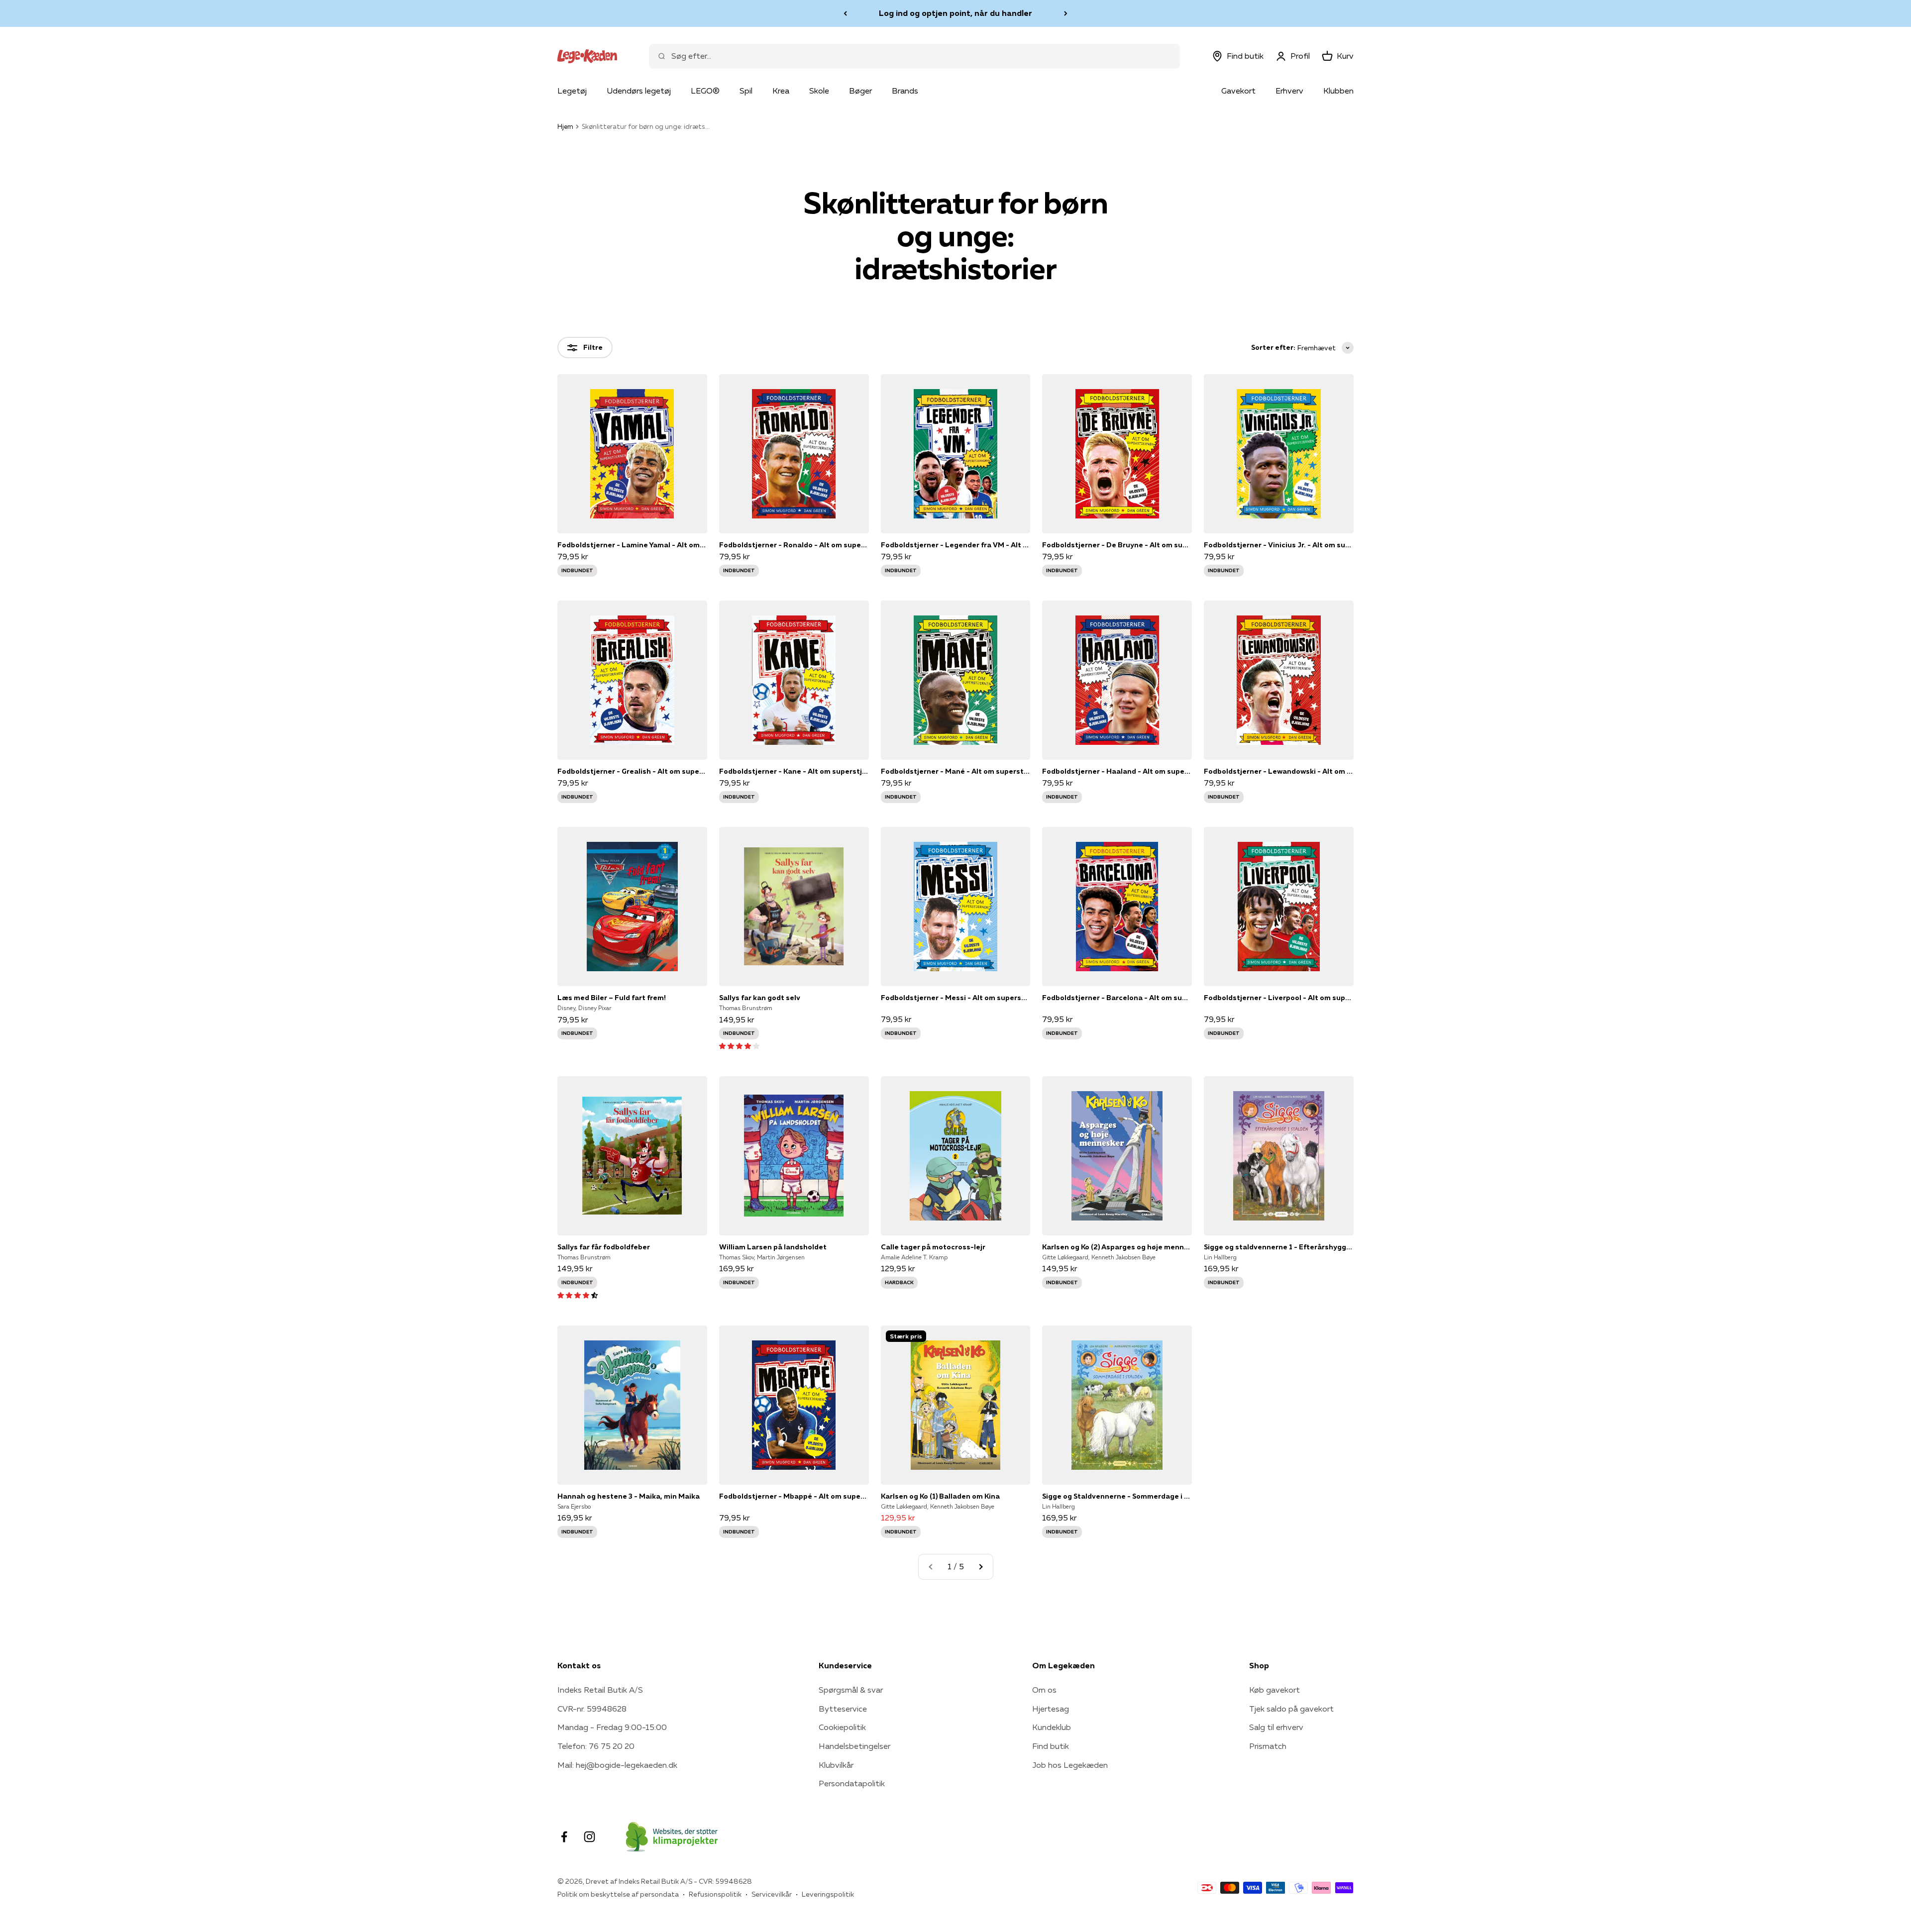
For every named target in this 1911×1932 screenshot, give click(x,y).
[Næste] (1066, 13)
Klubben (1338, 91)
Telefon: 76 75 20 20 (596, 1746)
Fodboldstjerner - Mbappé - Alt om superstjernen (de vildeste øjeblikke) (794, 1496)
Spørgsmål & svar (851, 1690)
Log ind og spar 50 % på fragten (955, 13)
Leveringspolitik (828, 1894)
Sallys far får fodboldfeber (604, 1247)
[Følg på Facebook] (564, 1837)
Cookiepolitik (842, 1727)
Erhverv (1289, 91)
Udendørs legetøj (639, 91)
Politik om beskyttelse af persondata (618, 1894)
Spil (746, 91)
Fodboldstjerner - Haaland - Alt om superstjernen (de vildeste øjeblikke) (1117, 771)
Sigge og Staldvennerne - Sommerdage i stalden (1117, 1496)
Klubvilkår (836, 1765)
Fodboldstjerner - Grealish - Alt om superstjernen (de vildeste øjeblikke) (632, 771)
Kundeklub (1052, 1727)
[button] (739, 1045)
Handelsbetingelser (854, 1746)
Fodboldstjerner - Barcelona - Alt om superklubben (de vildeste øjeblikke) (1117, 998)
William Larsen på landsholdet (773, 1247)
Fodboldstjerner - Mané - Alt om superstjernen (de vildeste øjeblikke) (956, 771)
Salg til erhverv (1276, 1727)
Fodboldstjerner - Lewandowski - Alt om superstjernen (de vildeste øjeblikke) (1279, 771)
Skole (819, 91)
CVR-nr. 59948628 (592, 1709)
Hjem (565, 126)
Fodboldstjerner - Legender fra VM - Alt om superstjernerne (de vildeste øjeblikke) (956, 545)
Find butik (1051, 1746)
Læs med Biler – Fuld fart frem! (612, 998)
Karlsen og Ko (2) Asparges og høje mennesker (1117, 1247)
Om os (1044, 1690)
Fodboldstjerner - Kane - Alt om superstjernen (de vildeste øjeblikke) (794, 771)
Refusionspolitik (715, 1894)
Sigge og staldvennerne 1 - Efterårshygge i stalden (1279, 1247)
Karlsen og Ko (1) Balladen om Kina (940, 1496)
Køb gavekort (1274, 1690)
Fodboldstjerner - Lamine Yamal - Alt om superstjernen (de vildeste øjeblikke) (632, 545)
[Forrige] (845, 13)
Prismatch (1268, 1746)
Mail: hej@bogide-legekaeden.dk (617, 1765)
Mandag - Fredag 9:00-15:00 (612, 1727)
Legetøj (572, 91)
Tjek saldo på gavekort (1291, 1709)
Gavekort (1238, 91)
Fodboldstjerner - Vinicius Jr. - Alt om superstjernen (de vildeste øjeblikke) (1279, 545)
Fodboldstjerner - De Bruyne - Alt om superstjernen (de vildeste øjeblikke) (1117, 545)
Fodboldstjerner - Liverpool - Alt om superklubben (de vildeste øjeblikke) (1279, 998)
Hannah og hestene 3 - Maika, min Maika (629, 1496)
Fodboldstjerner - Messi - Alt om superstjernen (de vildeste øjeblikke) (956, 998)
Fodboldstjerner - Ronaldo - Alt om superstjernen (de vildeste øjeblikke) (794, 545)
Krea (781, 91)
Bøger (860, 91)
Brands (905, 91)
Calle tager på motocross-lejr (933, 1247)
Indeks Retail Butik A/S (600, 1690)
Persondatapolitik (852, 1783)
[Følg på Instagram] (589, 1837)
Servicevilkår (772, 1894)
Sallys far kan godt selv (760, 998)
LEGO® (705, 91)
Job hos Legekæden (1070, 1765)
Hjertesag (1051, 1709)
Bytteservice (843, 1709)
